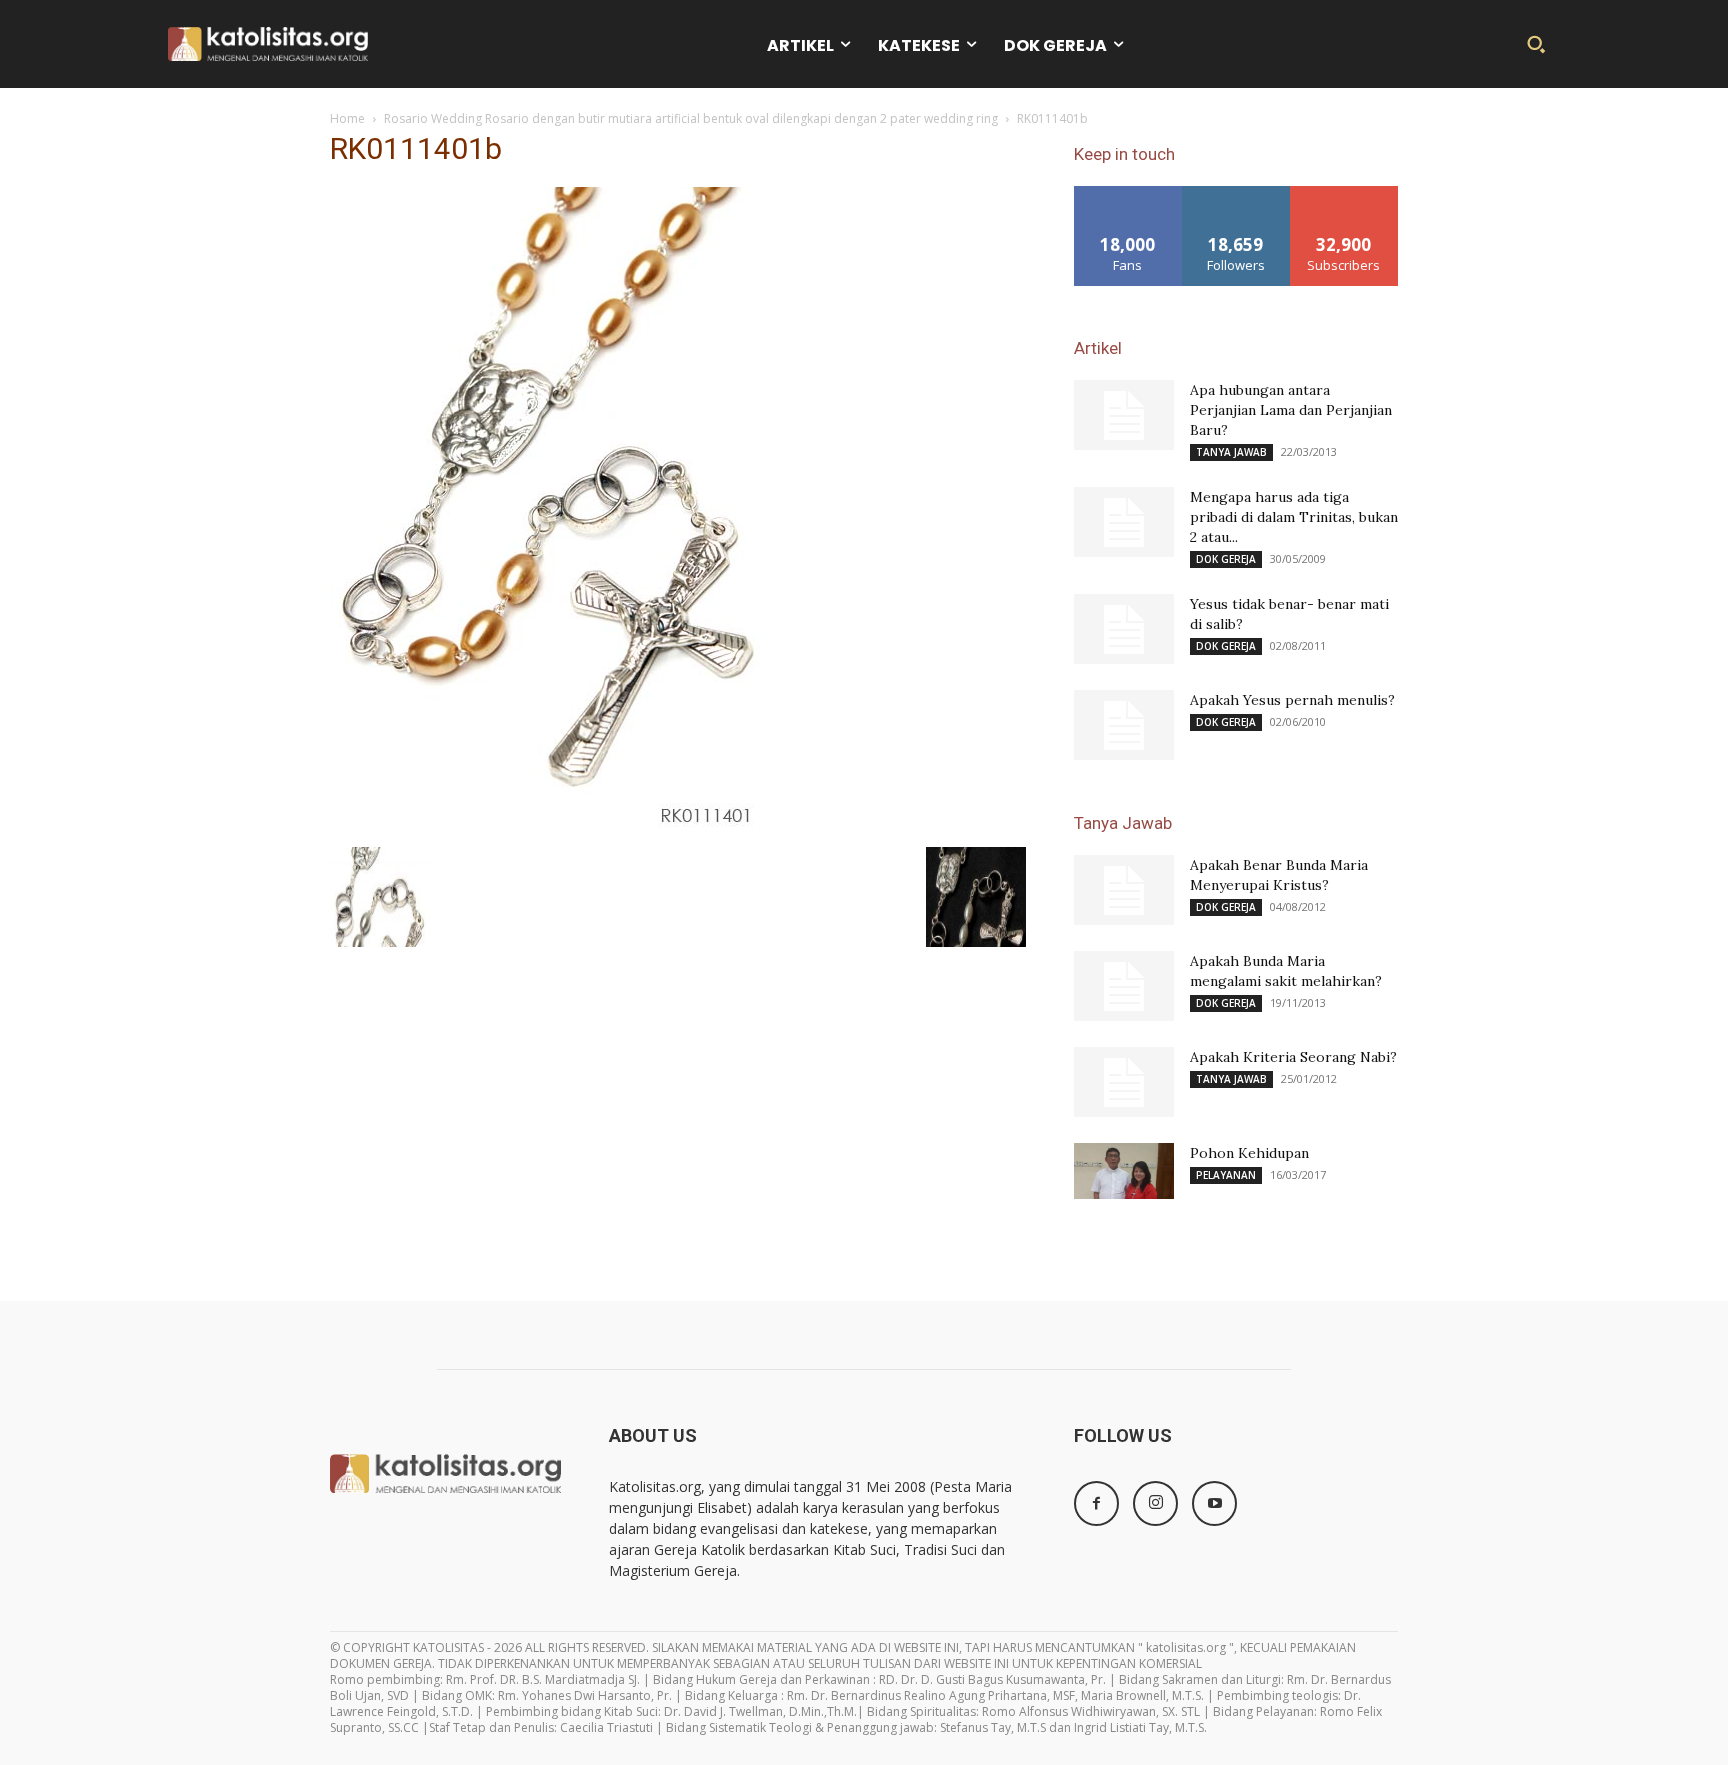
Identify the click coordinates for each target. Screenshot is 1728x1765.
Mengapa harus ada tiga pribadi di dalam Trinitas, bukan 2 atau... (1294, 517)
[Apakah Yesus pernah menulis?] (1124, 725)
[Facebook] (1096, 1503)
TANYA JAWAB (1231, 452)
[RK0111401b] (545, 826)
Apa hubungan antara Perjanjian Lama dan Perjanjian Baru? (1291, 410)
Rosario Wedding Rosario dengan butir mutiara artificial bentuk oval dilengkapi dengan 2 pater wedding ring (691, 118)
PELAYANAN (1226, 1175)
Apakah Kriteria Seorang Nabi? (1293, 1057)
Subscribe (1344, 193)
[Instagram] (1155, 1503)
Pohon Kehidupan (1249, 1153)
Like (1128, 193)
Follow (1236, 193)
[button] (1536, 44)
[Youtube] (1214, 1503)
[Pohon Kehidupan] (1124, 1171)
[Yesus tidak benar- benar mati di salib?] (1124, 629)
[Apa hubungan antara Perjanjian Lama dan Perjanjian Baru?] (1124, 415)
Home (347, 118)
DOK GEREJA (1226, 559)
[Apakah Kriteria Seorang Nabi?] (1124, 1082)
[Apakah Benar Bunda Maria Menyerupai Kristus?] (1124, 890)
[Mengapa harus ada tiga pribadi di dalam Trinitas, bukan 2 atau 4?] (1124, 522)
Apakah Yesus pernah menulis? (1292, 700)
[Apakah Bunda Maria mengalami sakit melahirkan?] (1124, 986)
